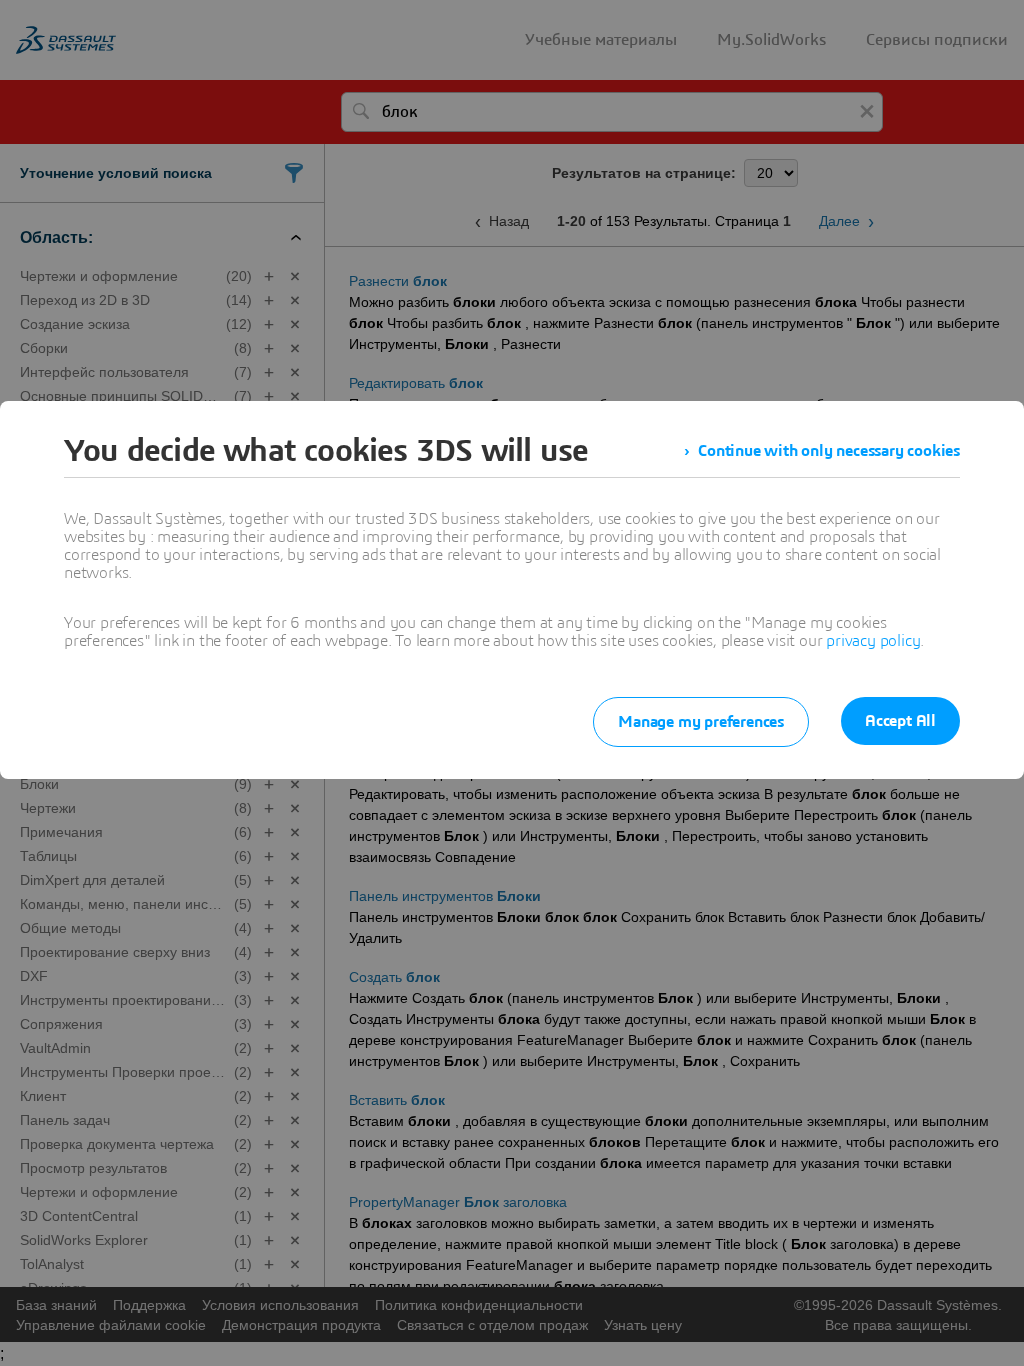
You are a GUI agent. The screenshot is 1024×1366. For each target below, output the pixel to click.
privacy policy (873, 641)
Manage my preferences (701, 722)
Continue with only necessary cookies (829, 451)
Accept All (900, 721)
